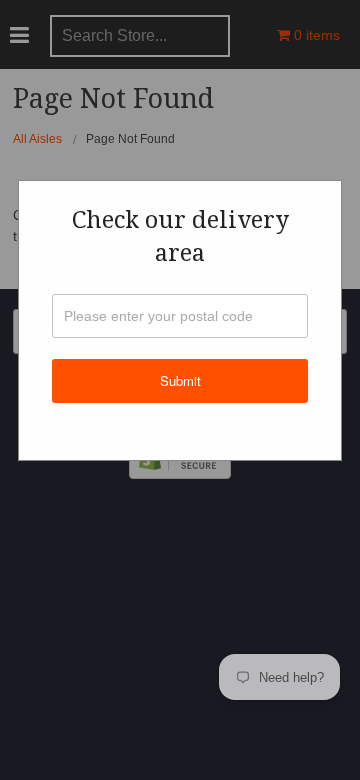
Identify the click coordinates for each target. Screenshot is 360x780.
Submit (180, 380)
